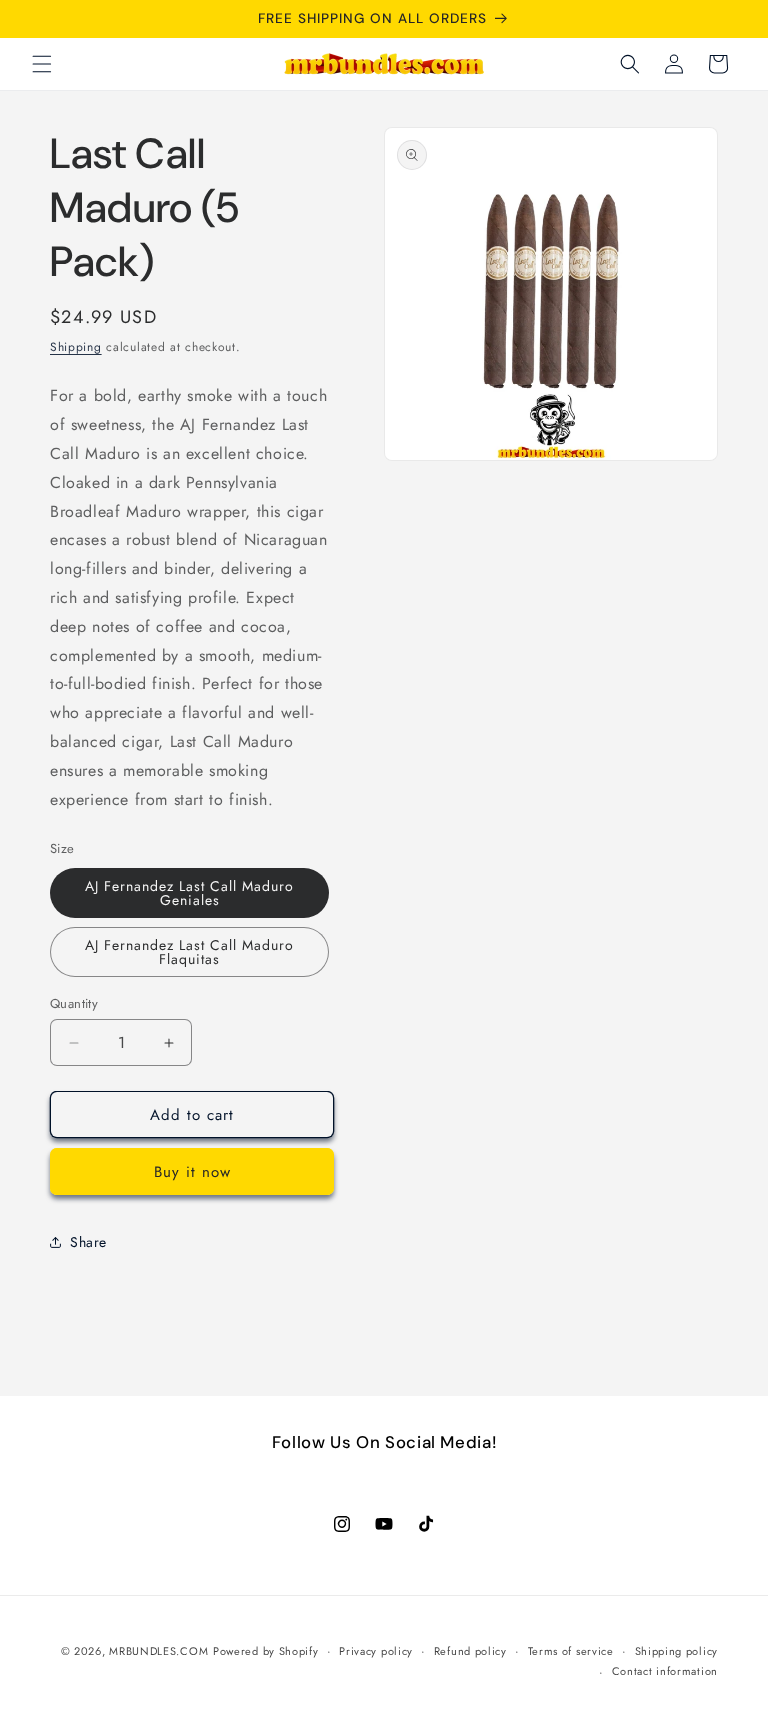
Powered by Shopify (266, 1651)
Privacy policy (376, 1651)
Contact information (665, 1671)
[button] (42, 64)
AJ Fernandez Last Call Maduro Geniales (189, 893)
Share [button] (88, 1242)
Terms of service (571, 1651)
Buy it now (192, 1172)
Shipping (76, 347)
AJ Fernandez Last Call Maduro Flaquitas (189, 952)
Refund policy (470, 1651)
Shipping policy (677, 1651)
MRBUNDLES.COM (158, 1651)
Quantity (74, 1003)
